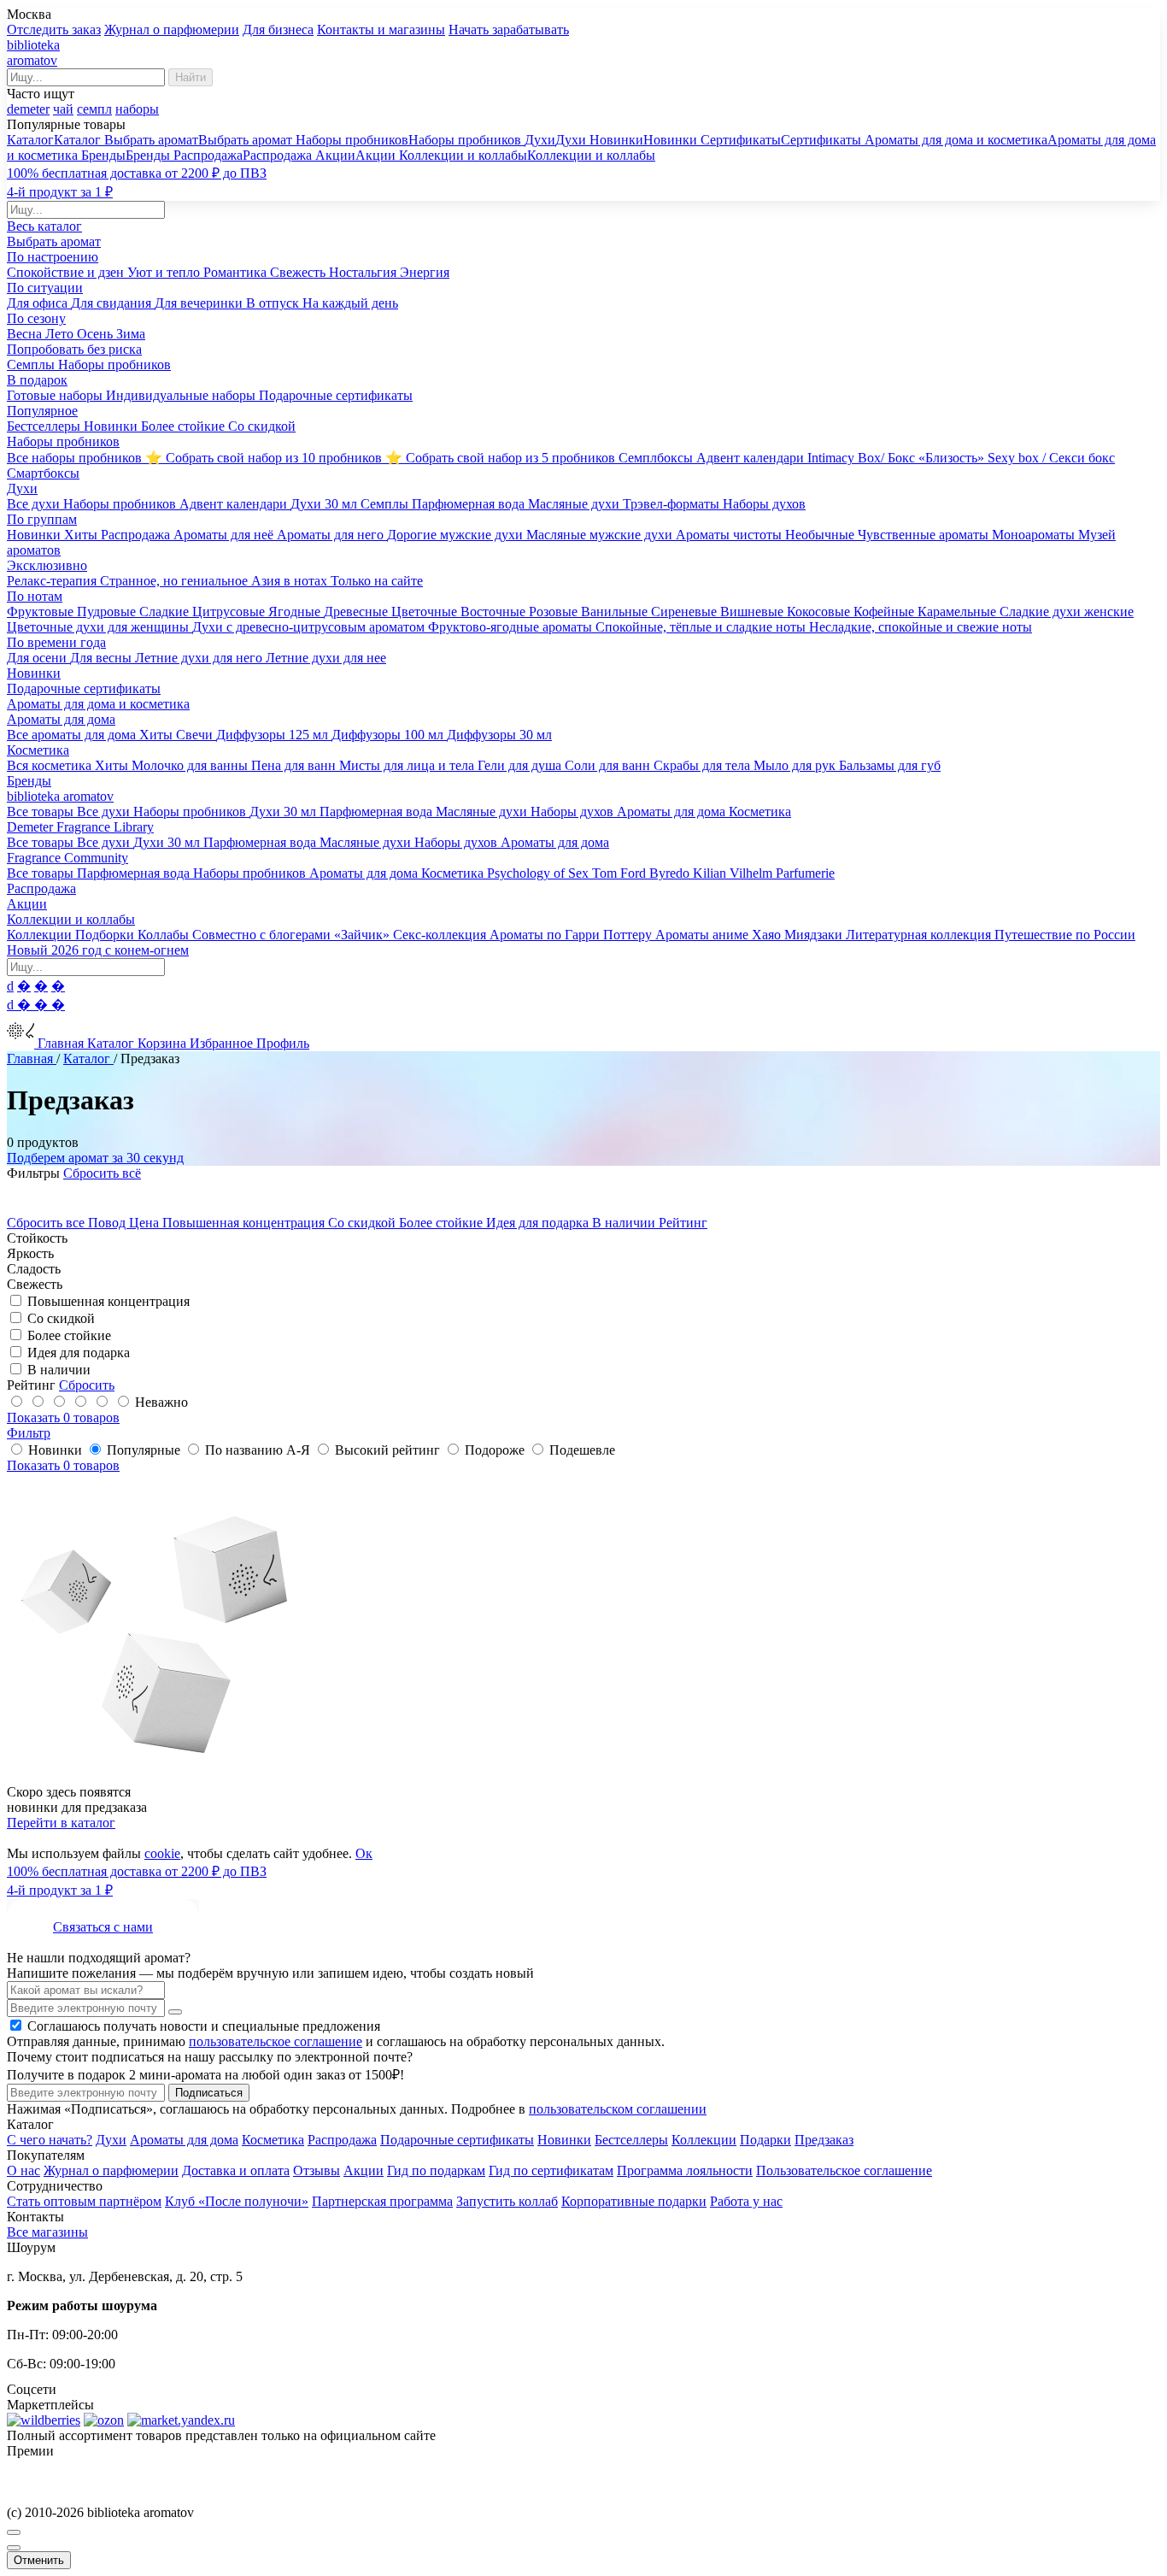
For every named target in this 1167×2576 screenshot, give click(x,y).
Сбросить (87, 1385)
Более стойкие (443, 1223)
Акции (364, 2170)
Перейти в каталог (61, 1823)
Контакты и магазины (381, 29)
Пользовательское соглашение (844, 2170)
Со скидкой (364, 1223)
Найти (191, 77)
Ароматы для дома (184, 2140)
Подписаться (209, 2093)
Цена (146, 1223)
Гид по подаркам (436, 2170)
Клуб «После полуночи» (237, 2201)
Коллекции (704, 2140)
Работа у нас (746, 2201)
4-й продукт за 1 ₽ (60, 192)
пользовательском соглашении (618, 2109)
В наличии (625, 1223)
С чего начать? (50, 2140)
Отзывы (317, 2170)
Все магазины (47, 2232)
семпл (94, 109)
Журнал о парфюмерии (172, 29)
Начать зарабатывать (509, 29)
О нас (23, 2170)
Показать (63, 1417)
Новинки (564, 2140)
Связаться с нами (103, 1927)
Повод (108, 1223)
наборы (137, 109)
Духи (111, 2140)
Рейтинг (683, 1223)
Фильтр (29, 1433)
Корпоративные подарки (634, 2201)
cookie (162, 1853)
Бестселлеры (631, 2140)
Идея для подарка (539, 1223)
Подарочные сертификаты (457, 2140)
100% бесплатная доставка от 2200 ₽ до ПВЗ (137, 173)
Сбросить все (47, 1223)
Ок (364, 1853)
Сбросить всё (102, 1173)
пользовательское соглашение (276, 2041)
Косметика (273, 2140)
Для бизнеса (278, 29)
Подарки (765, 2140)
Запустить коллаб (507, 2201)
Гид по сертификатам (551, 2170)
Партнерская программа (382, 2201)
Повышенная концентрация (245, 1223)
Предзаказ (824, 2140)
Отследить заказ (54, 29)
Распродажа (342, 2140)
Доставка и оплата (236, 2170)
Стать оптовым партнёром (84, 2201)
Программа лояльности (685, 2170)
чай (63, 109)
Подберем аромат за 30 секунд (95, 1158)
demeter (28, 109)
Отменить (39, 2560)
